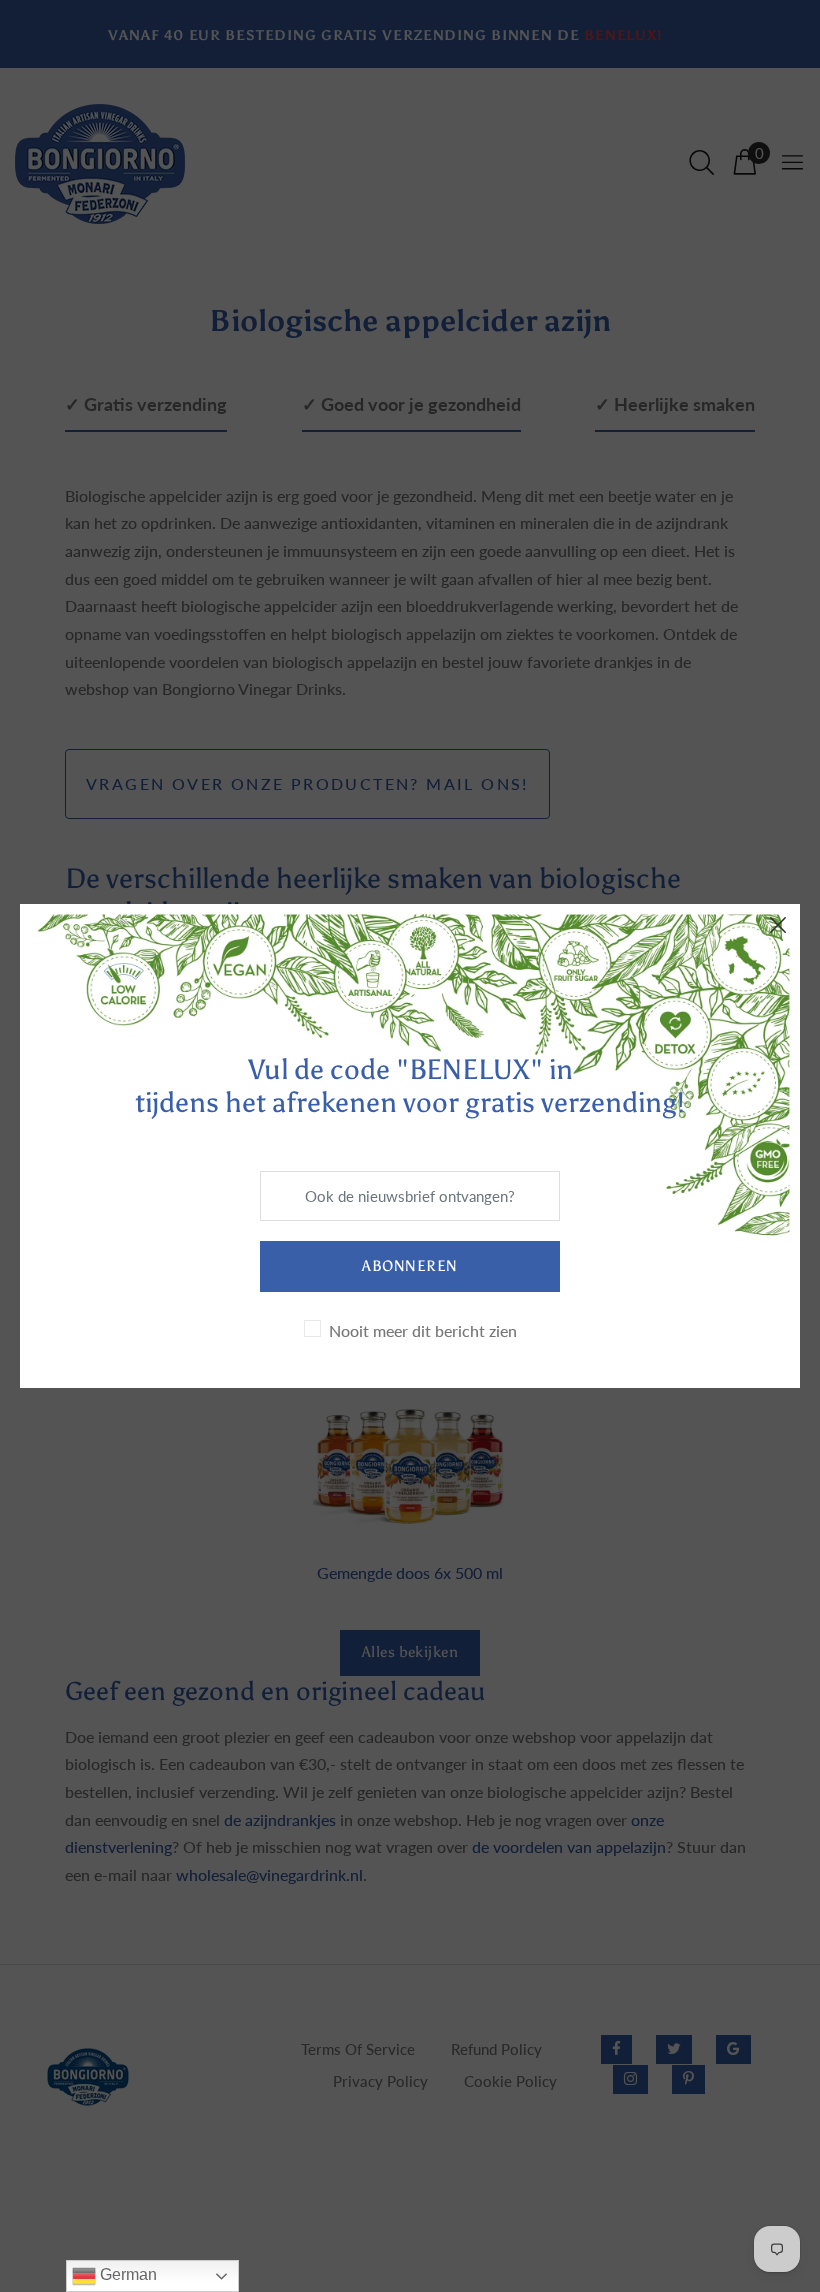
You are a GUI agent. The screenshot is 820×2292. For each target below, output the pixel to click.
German (126, 2274)
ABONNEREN (409, 1266)
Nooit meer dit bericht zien (423, 1330)
